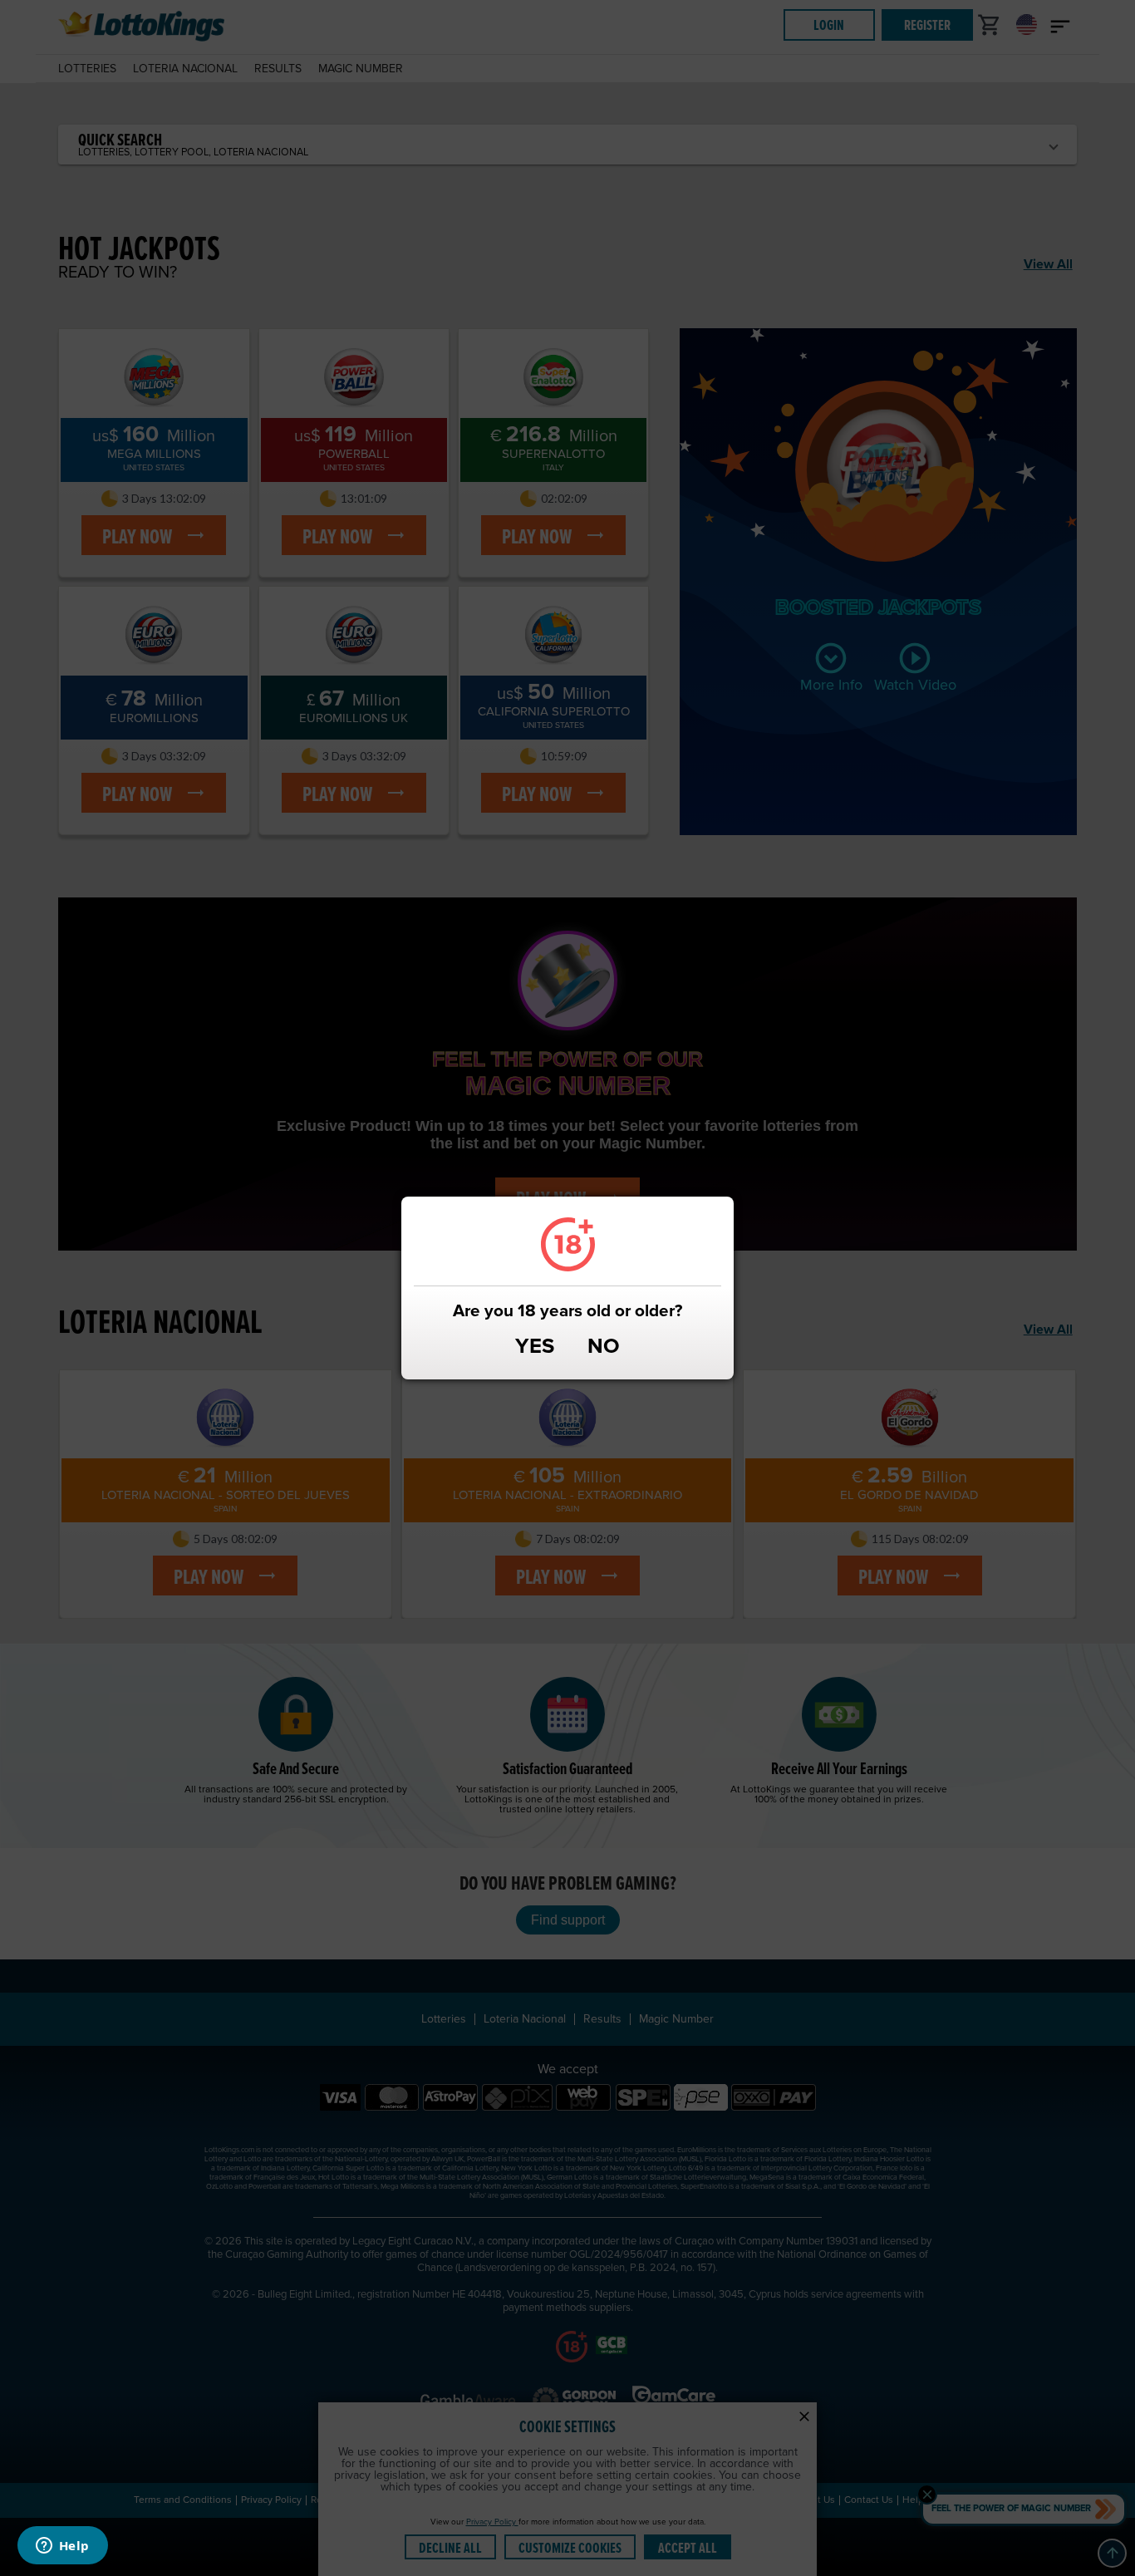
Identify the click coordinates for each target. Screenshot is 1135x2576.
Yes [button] (535, 1348)
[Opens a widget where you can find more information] (62, 2547)
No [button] (604, 1348)
